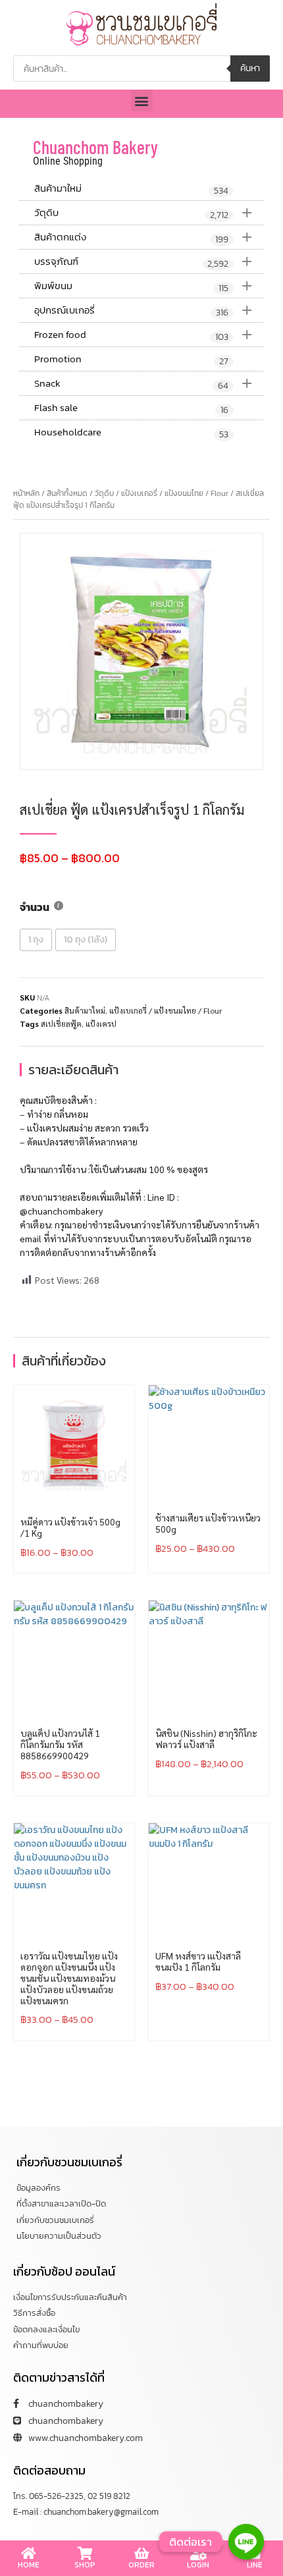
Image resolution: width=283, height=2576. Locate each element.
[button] (142, 100)
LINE (255, 2565)
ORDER (141, 2565)
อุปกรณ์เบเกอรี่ (143, 310)
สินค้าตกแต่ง (143, 237)
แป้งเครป (101, 1024)
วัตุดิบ (143, 212)
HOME (29, 2565)
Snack (143, 383)
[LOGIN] (198, 2554)
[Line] (246, 2542)
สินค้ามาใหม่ (131, 189)
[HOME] (28, 2554)
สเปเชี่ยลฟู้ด (61, 1024)
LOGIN (198, 2565)
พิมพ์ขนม (143, 286)
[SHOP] (85, 2554)
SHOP (85, 2565)
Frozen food (143, 334)
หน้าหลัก (26, 493)
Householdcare (131, 433)
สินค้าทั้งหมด (67, 493)
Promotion (131, 360)
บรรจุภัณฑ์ (143, 261)
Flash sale (131, 408)
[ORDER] (141, 2554)
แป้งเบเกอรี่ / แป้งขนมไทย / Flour (175, 493)
